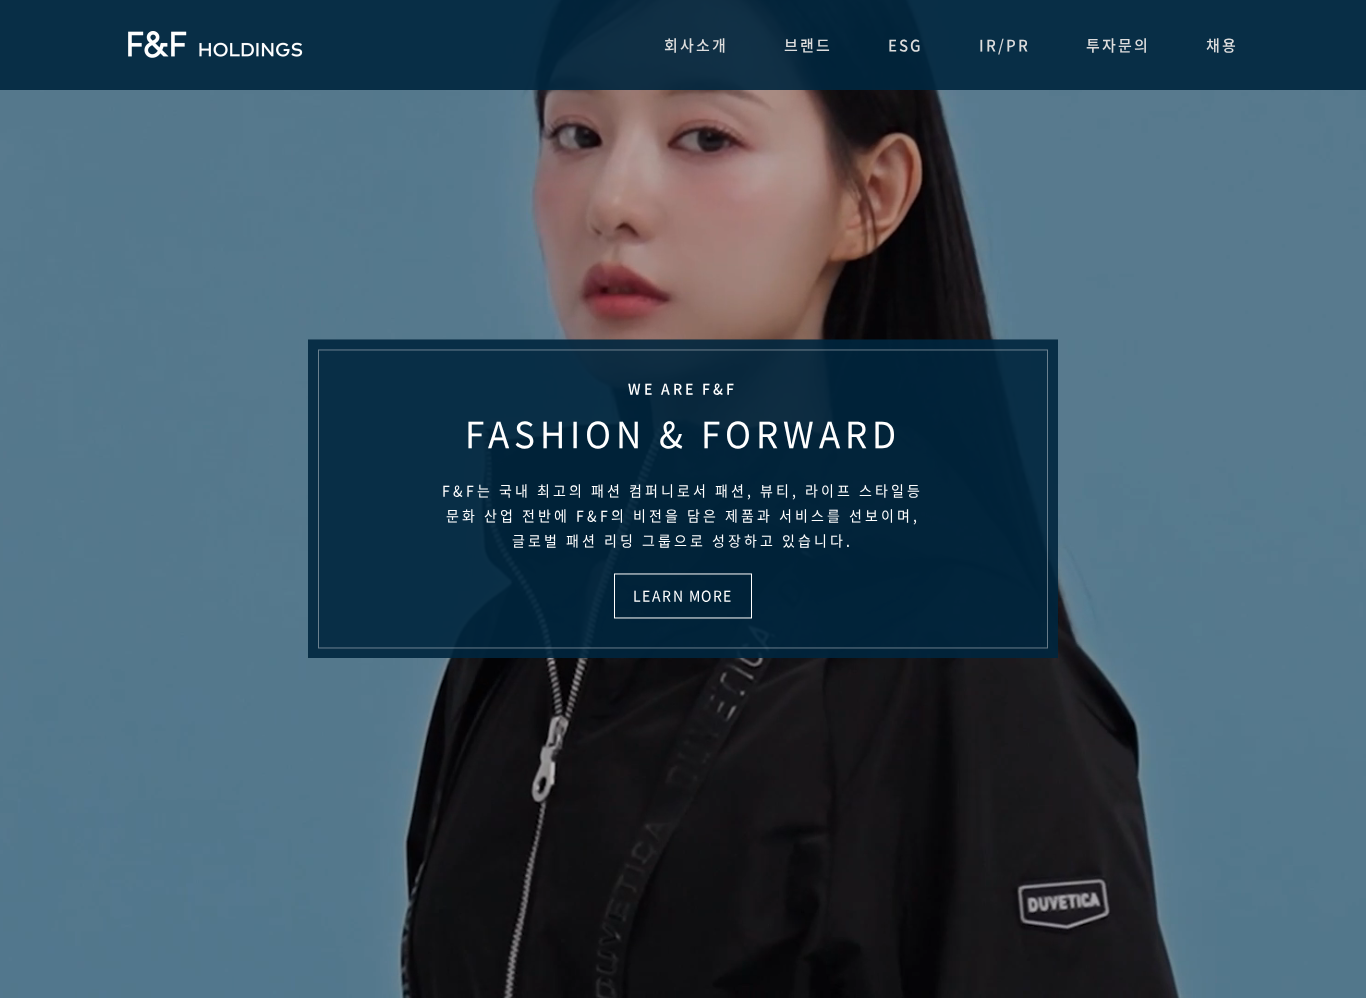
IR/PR (1004, 45)
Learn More (683, 596)
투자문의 (1118, 45)
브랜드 (808, 45)
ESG (905, 45)
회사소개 (696, 45)
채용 (1222, 45)
